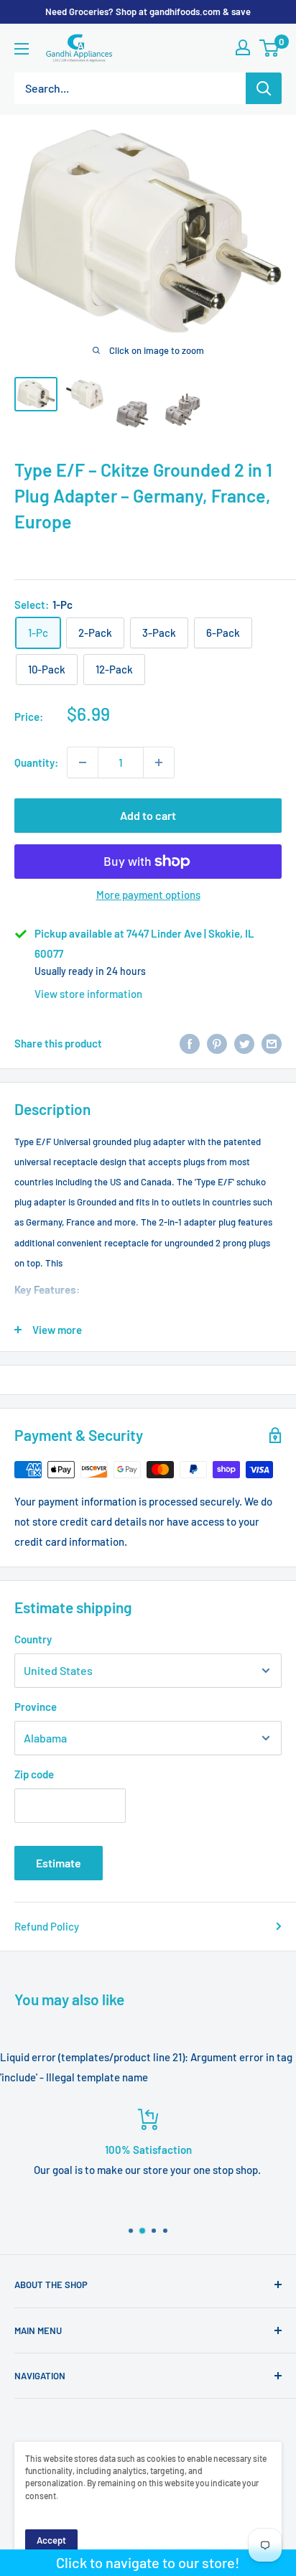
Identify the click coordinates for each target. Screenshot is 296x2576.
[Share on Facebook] (190, 1043)
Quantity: (36, 762)
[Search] (264, 88)
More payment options (148, 895)
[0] (270, 48)
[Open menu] (22, 49)
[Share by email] (272, 1043)
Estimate (59, 1863)
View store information (88, 994)
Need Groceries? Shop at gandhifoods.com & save (148, 11)
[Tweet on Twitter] (244, 1043)
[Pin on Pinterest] (217, 1043)
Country (33, 1639)
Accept (51, 2540)
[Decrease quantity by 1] (83, 762)
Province (36, 1707)
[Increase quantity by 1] (159, 762)
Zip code (34, 1774)
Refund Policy (47, 1926)
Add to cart (148, 815)
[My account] (243, 47)
